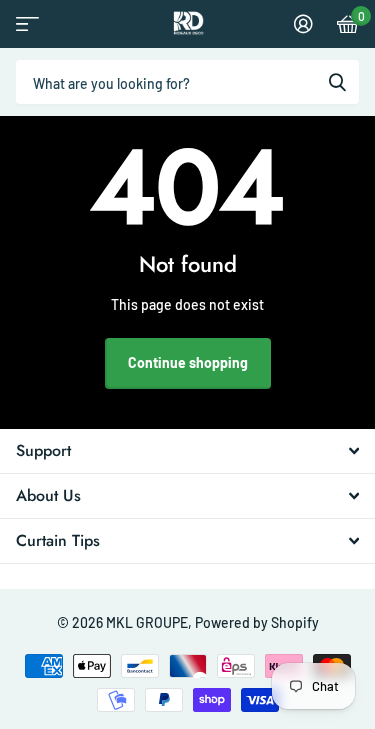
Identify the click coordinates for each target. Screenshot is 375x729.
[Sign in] (303, 24)
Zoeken (337, 82)
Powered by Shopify (257, 622)
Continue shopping (188, 362)
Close (187, 451)
